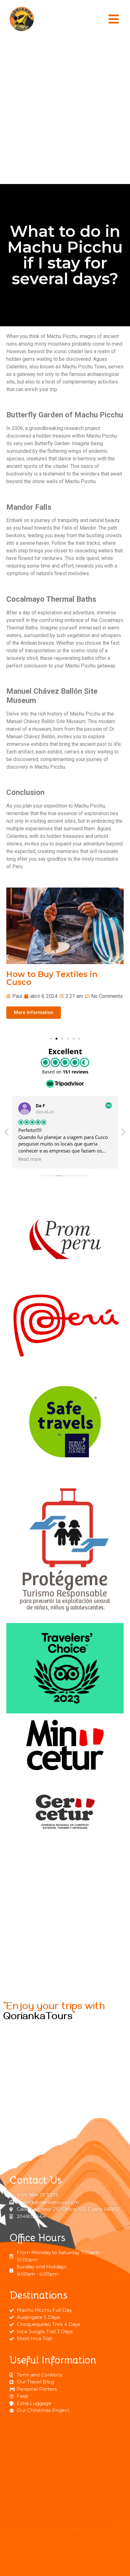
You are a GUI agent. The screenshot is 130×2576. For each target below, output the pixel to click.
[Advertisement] (65, 111)
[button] (114, 19)
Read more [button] (30, 1159)
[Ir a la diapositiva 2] (56, 1039)
